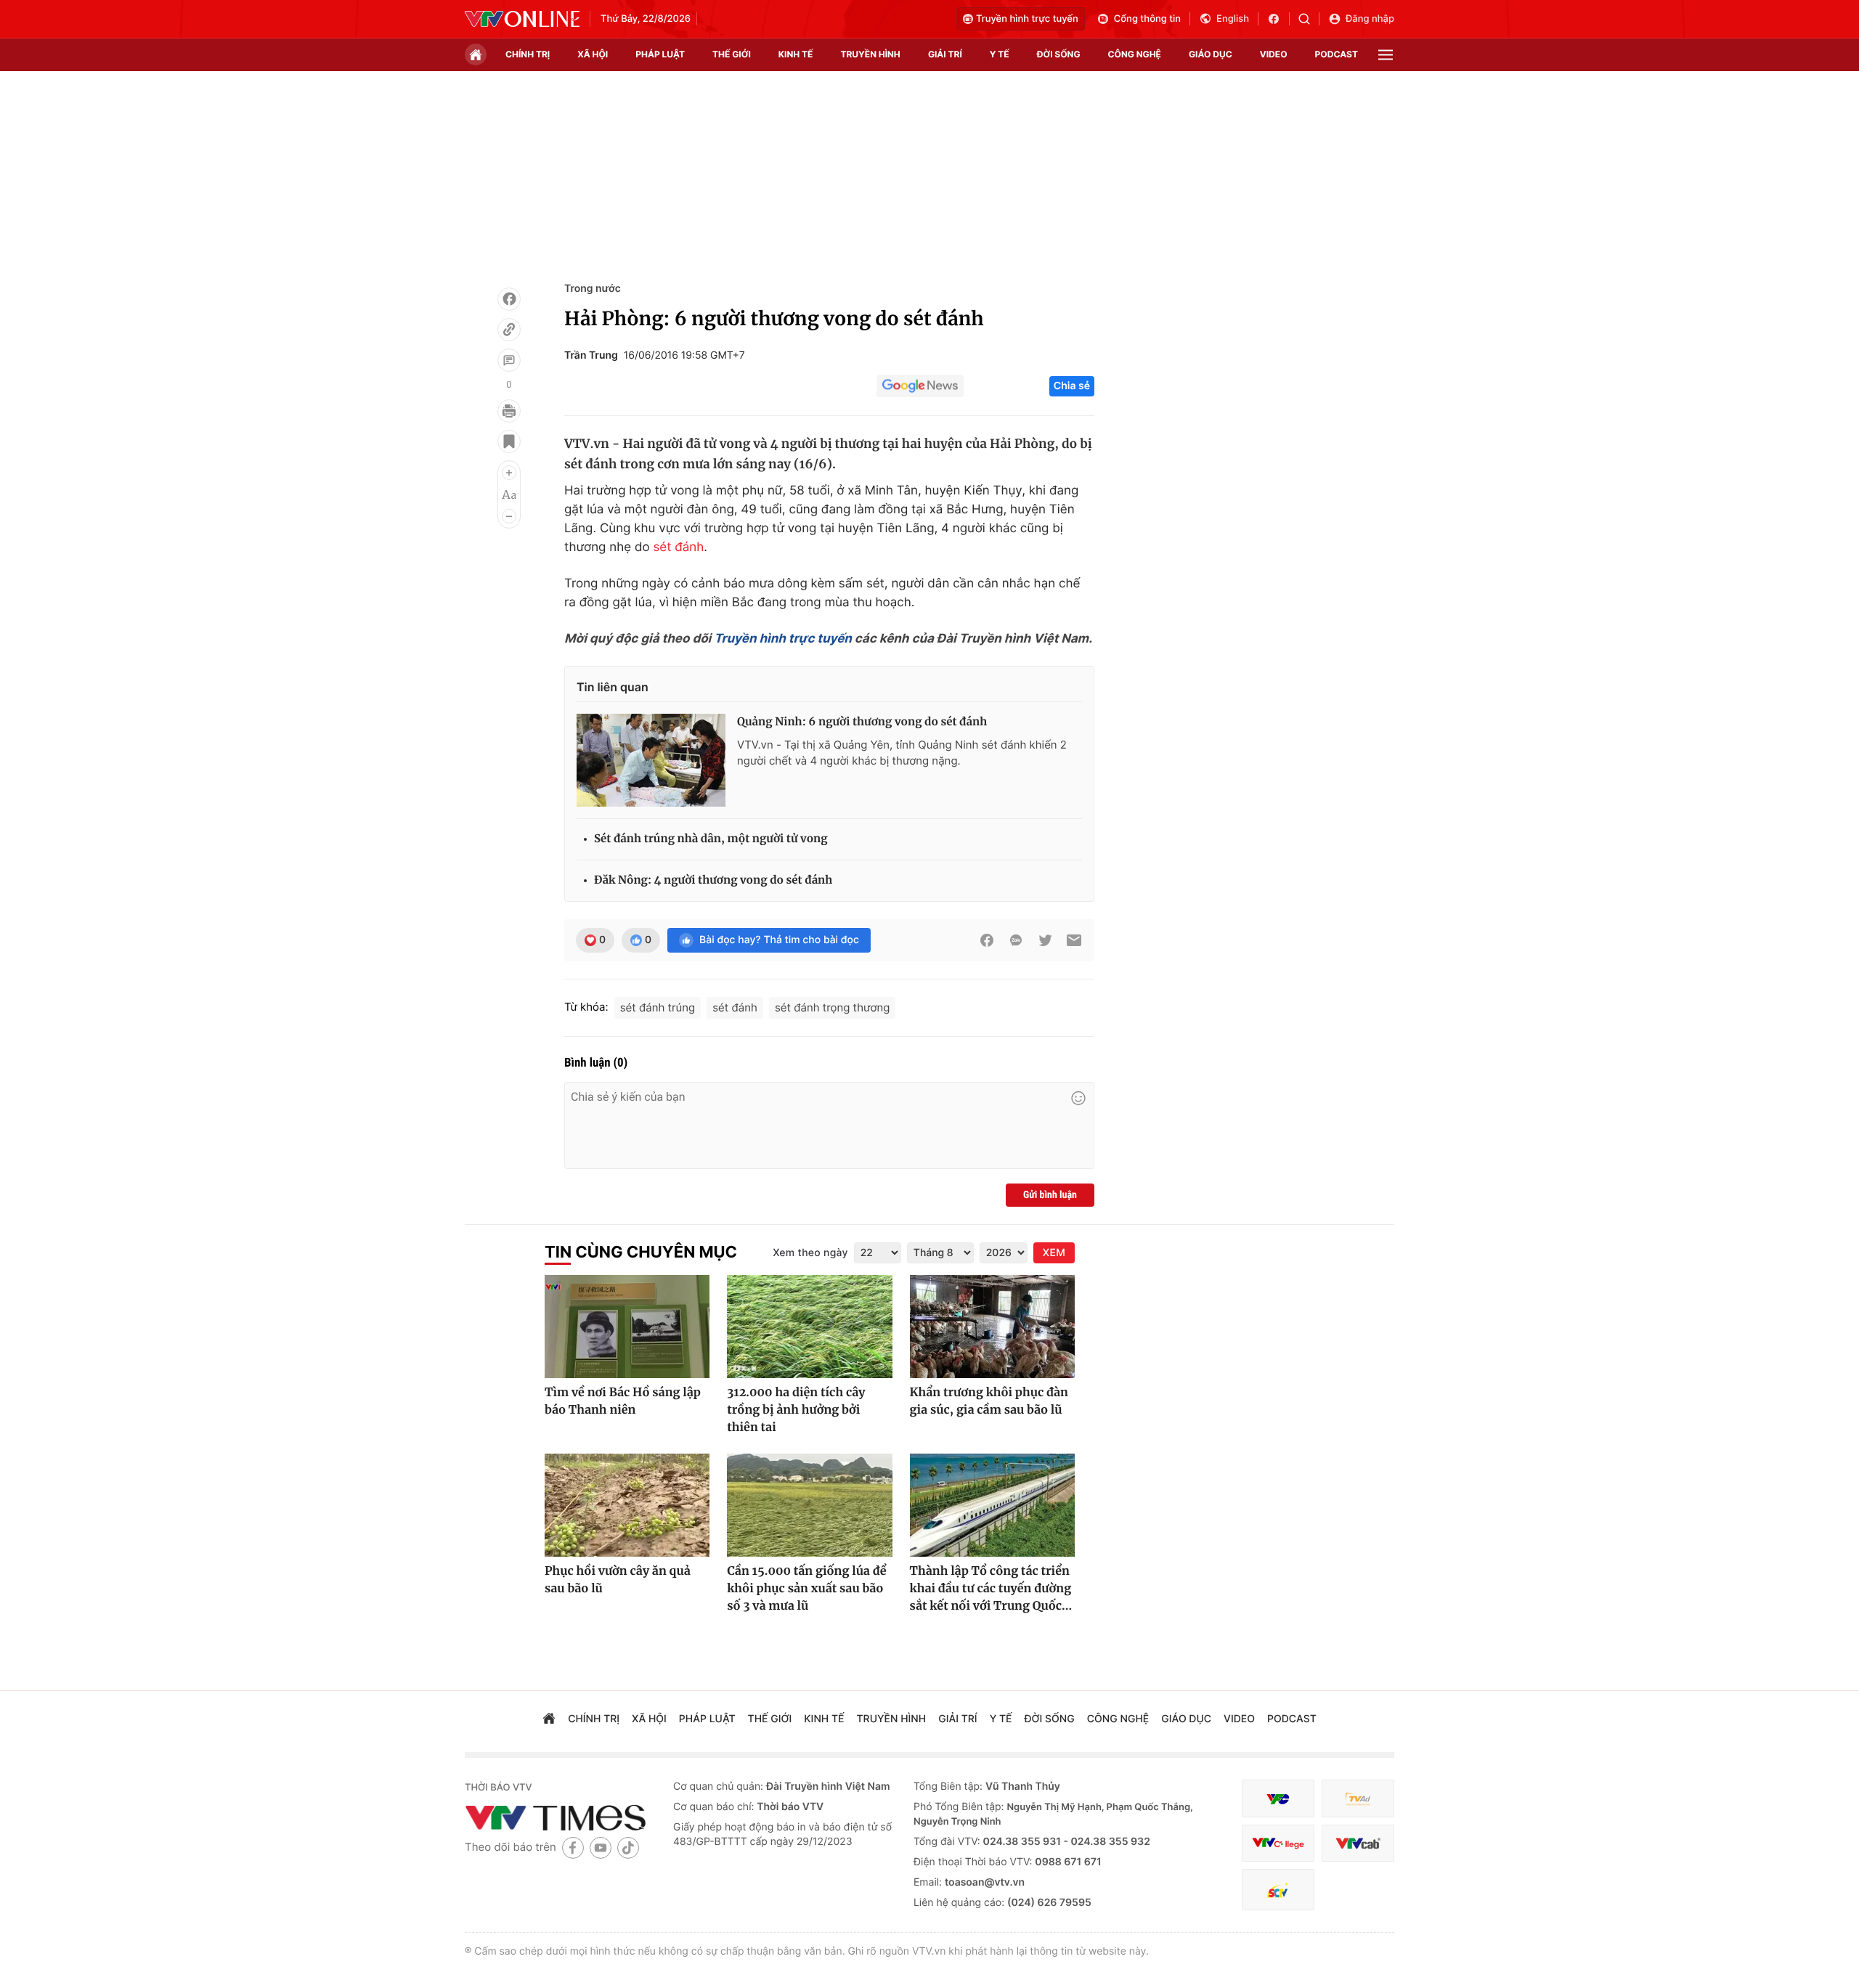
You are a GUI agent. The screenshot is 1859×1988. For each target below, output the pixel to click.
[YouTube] (601, 1848)
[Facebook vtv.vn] (1278, 19)
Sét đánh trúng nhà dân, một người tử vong (711, 839)
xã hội (593, 54)
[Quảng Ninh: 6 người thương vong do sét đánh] (651, 760)
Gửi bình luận (1050, 1195)
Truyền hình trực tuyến (1027, 19)
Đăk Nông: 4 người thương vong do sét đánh (713, 880)
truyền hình (870, 54)
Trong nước (593, 289)
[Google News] (920, 386)
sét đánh (678, 547)
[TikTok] (628, 1848)
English (1233, 19)
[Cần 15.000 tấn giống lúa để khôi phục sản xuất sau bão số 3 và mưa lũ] (809, 1505)
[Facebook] (509, 299)
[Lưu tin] (509, 441)
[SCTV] (1278, 1890)
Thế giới (732, 54)
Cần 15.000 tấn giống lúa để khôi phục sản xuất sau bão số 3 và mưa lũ (806, 1589)
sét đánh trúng (658, 1007)
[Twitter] (1045, 940)
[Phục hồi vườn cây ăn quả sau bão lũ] (627, 1505)
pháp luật (660, 54)
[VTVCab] (1358, 1843)
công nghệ (1135, 54)
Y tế (1000, 54)
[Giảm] (509, 516)
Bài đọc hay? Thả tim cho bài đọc (779, 940)
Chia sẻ (1072, 386)
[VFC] (1278, 1799)
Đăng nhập (1370, 19)
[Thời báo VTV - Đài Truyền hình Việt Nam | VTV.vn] (522, 19)
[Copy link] (509, 330)
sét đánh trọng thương (832, 1007)
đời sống (1059, 54)
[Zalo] (1016, 940)
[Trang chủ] (476, 54)
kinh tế (796, 54)
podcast (1337, 54)
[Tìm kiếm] (1309, 19)
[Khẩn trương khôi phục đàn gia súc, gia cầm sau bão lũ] (992, 1327)
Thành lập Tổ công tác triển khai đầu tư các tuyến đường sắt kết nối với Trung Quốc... (991, 1589)
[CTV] (1278, 1843)
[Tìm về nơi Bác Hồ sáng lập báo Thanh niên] (627, 1327)
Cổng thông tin (1147, 19)
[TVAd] (1358, 1799)
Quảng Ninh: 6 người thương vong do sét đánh (862, 722)
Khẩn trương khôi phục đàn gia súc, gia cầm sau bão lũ (989, 1401)
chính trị (528, 54)
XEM (1054, 1253)
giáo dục (1211, 54)
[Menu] (1386, 55)
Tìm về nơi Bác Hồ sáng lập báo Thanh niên (623, 1401)
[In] (509, 411)
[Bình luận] (509, 360)
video (1274, 54)
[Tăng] (509, 473)
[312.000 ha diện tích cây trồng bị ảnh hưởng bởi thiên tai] (809, 1327)
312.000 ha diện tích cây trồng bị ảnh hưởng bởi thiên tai (796, 1410)
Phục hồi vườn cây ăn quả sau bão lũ (618, 1580)
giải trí (945, 54)
